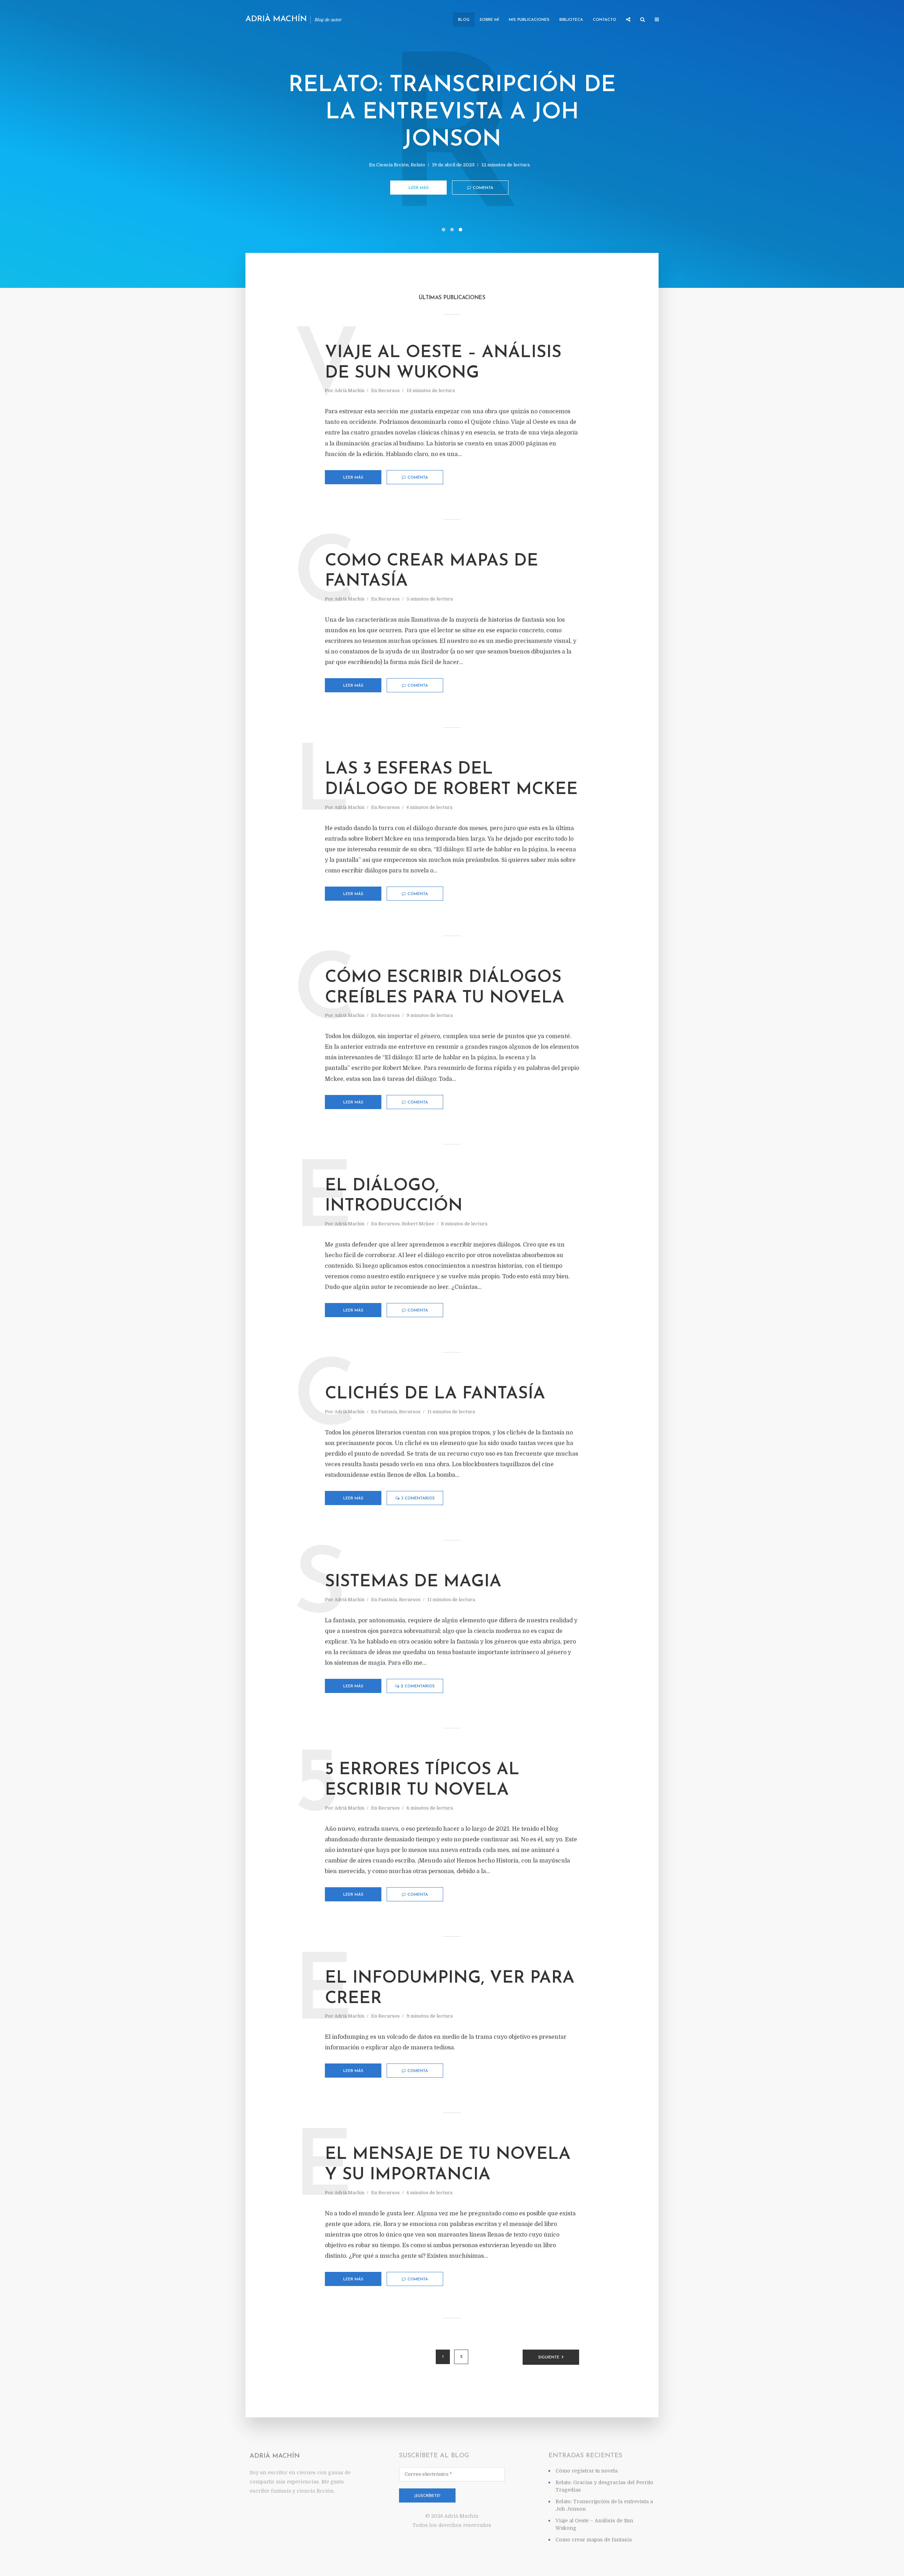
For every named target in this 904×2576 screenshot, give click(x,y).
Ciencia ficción (392, 165)
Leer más (419, 188)
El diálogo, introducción (394, 1196)
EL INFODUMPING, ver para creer (450, 1989)
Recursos (389, 390)
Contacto (605, 20)
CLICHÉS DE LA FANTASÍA (435, 1394)
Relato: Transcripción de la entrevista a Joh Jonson (452, 113)
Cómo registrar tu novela (587, 2471)
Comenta (483, 188)
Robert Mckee (418, 1224)
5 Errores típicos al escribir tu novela (422, 1780)
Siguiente (549, 2358)
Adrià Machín (276, 19)
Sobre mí (489, 20)
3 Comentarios (418, 1499)
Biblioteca (571, 20)
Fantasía (388, 1412)
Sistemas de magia (413, 1582)
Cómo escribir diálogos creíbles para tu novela (445, 988)
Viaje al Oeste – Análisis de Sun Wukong (443, 363)
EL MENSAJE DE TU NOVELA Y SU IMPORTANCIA (448, 2165)
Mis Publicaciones (529, 20)
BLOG (464, 20)
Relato (418, 165)
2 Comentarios (418, 1686)
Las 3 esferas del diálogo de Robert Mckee (451, 780)
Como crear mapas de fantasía (432, 572)
